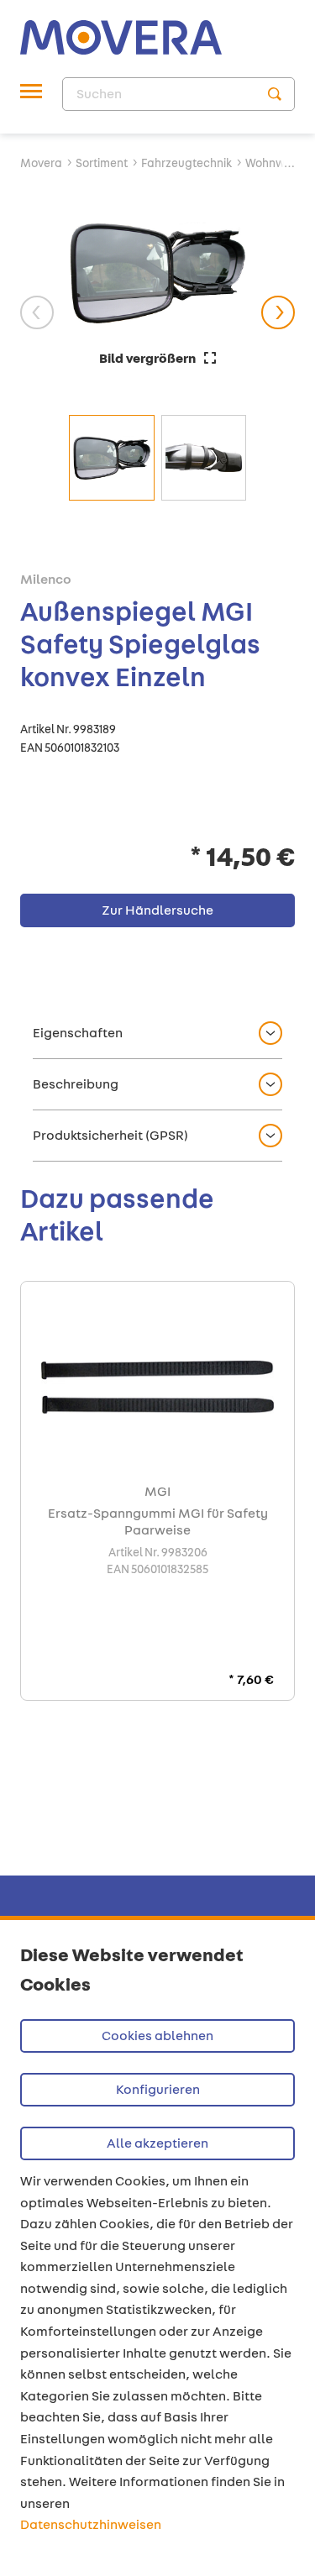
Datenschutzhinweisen (91, 2524)
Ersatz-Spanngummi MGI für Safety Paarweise (158, 1522)
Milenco (46, 580)
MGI (157, 1492)
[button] (157, 1034)
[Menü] (31, 94)
